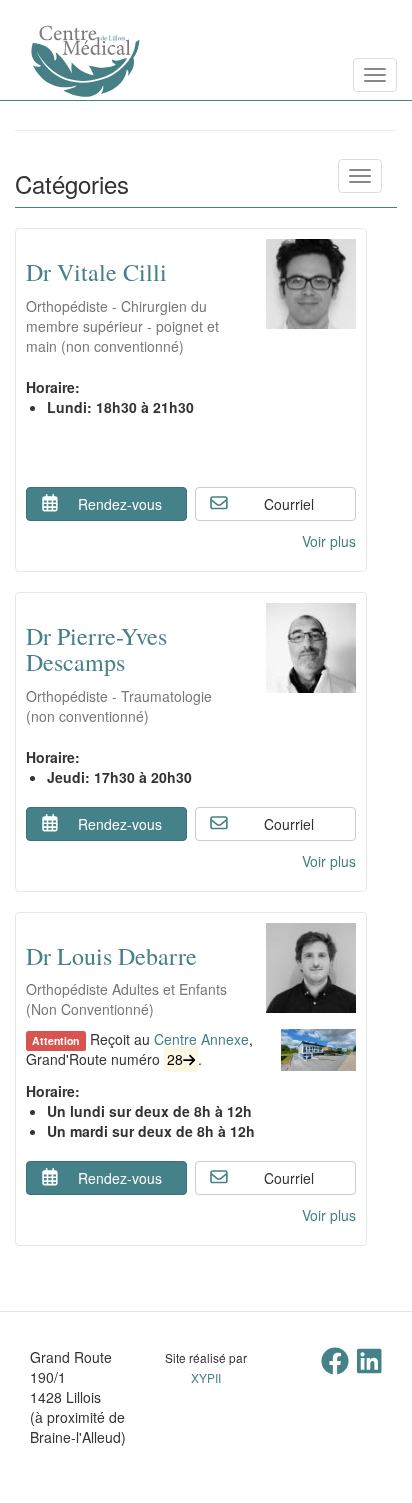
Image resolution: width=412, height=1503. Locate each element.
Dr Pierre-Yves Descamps (96, 649)
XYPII (206, 1377)
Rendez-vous (120, 504)
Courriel (289, 504)
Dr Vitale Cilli (96, 272)
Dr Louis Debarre (111, 956)
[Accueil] (15, 75)
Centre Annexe (201, 1039)
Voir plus (329, 541)
